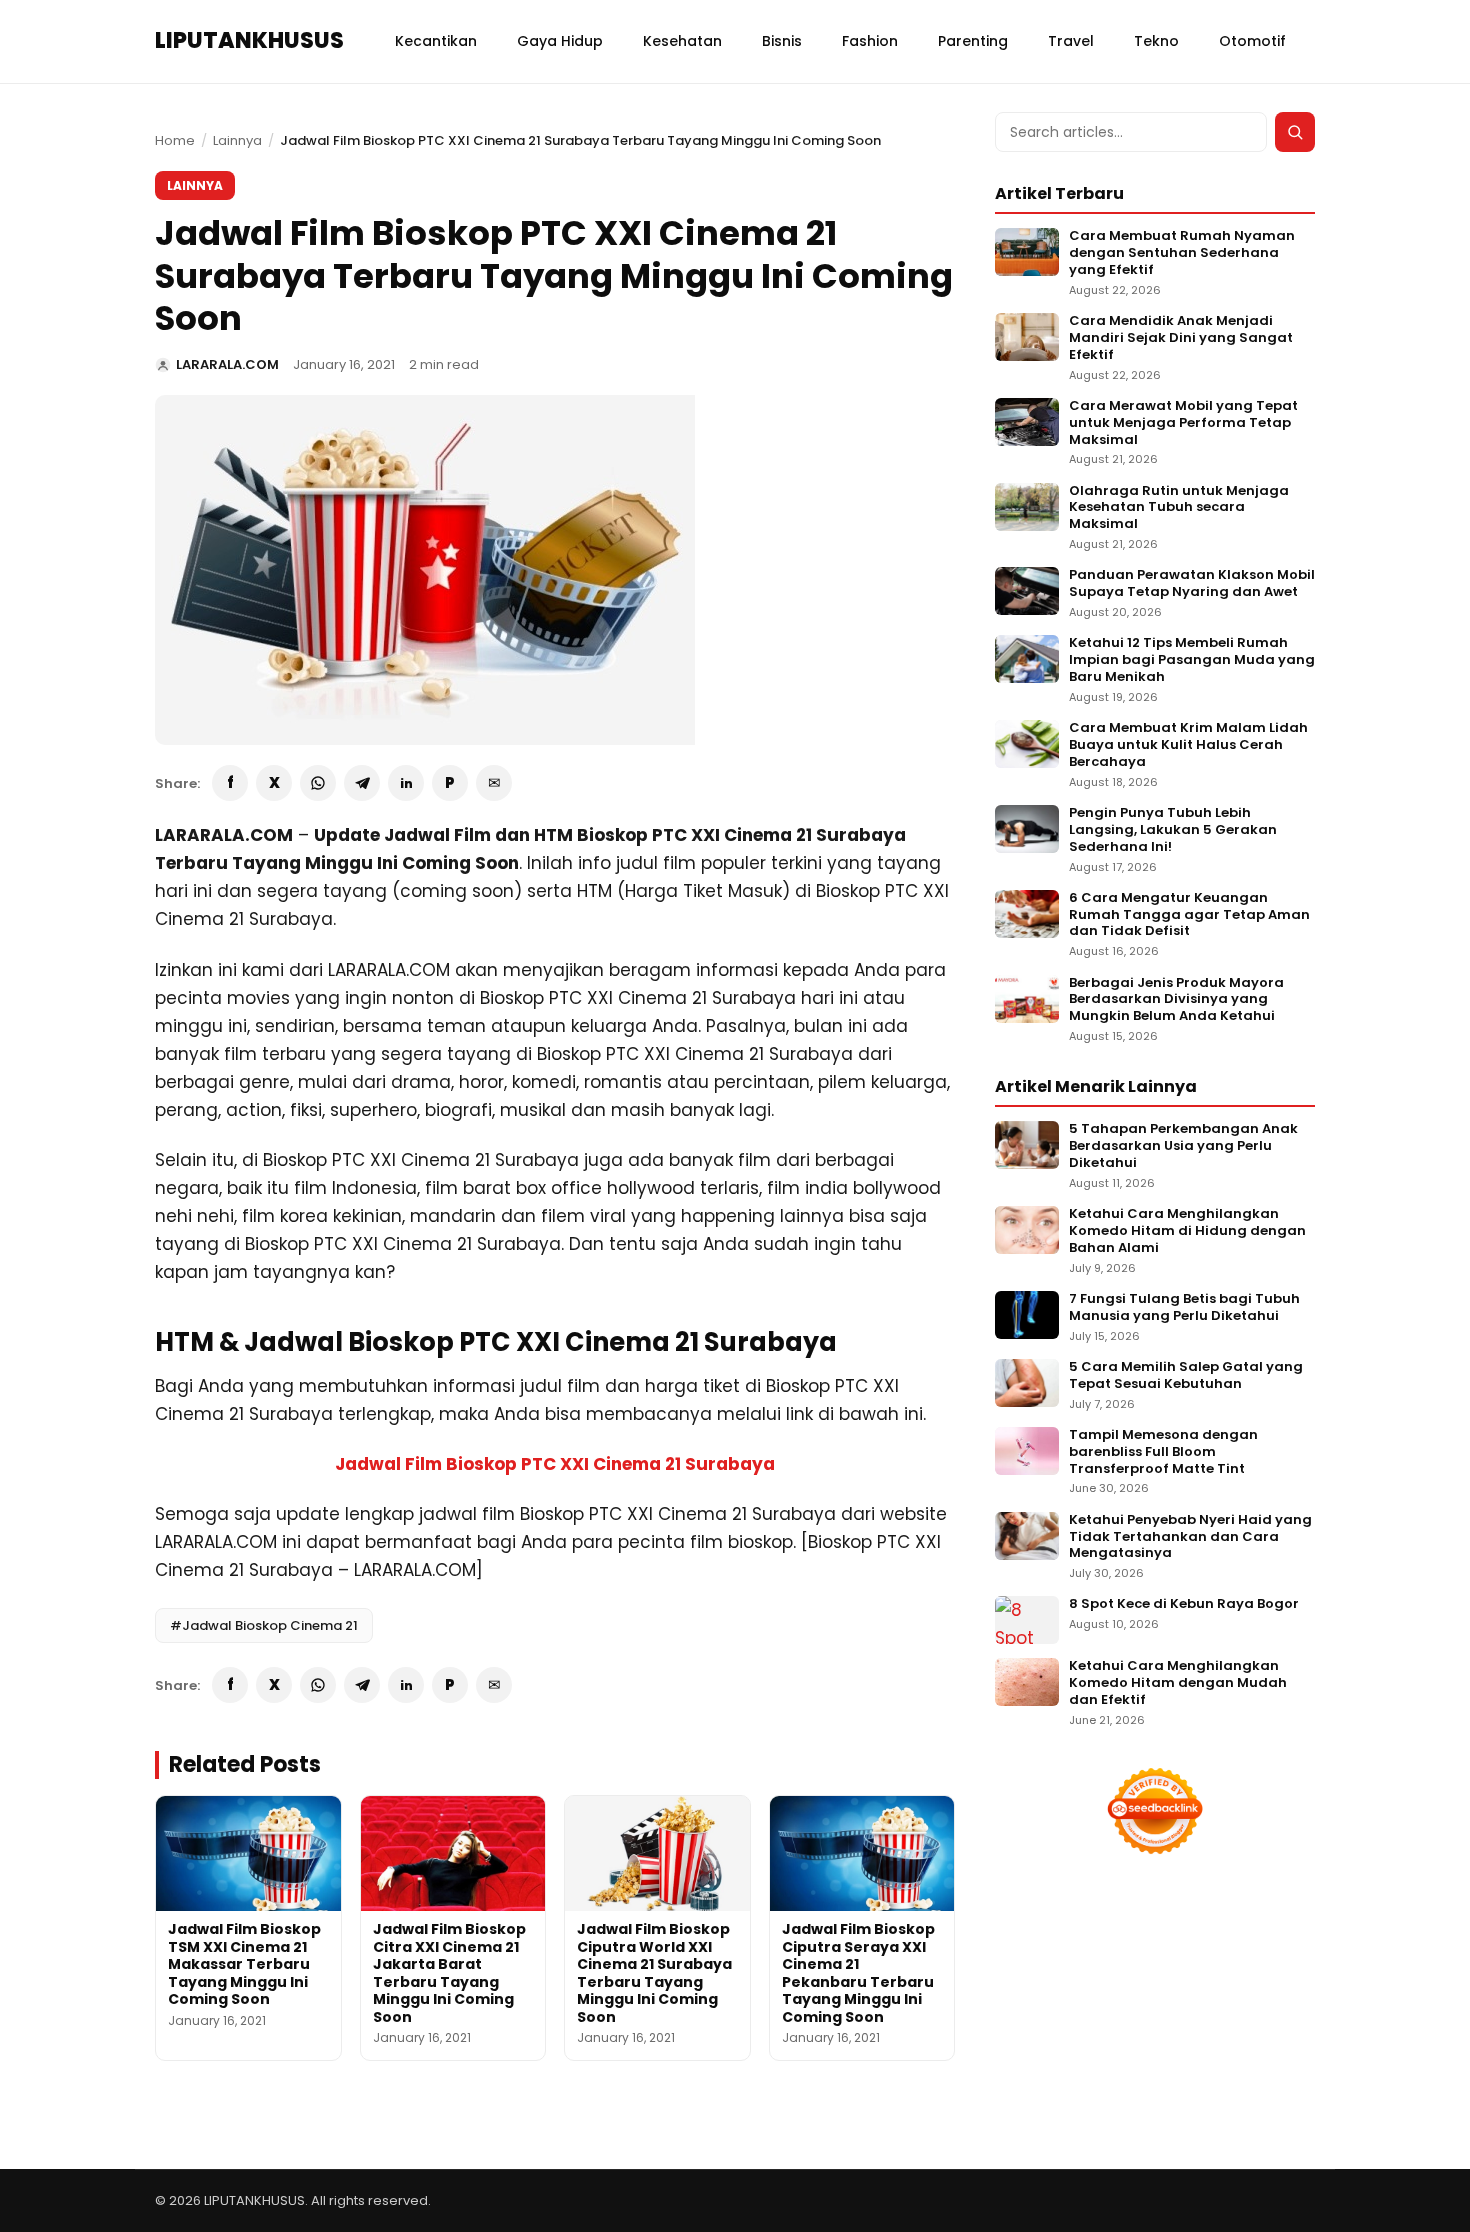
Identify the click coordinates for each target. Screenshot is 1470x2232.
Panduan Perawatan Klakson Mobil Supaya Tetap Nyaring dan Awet (1192, 584)
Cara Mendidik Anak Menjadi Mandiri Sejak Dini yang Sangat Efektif (1181, 338)
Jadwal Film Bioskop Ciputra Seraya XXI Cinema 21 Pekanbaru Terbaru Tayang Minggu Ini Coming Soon (858, 1973)
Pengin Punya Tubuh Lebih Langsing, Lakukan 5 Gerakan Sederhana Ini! (1173, 830)
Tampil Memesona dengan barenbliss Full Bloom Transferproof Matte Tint (1163, 1452)
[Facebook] (230, 783)
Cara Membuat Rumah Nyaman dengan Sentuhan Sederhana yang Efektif (1182, 253)
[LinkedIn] (406, 783)
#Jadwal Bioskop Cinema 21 (264, 1625)
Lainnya (237, 140)
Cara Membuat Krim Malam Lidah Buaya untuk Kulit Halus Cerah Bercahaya (1188, 745)
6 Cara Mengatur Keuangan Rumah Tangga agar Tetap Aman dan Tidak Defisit (1189, 915)
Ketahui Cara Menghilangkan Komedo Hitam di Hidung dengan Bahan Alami (1187, 1231)
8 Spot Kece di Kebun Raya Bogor (1184, 1604)
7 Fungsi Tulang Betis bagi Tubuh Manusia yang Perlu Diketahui (1184, 1308)
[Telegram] (362, 783)
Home (175, 140)
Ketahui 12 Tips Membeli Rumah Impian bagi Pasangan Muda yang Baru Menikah (1192, 660)
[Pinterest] (450, 783)
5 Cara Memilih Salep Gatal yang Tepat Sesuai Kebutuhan (1186, 1376)
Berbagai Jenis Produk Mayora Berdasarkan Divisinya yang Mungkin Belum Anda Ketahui (1176, 1000)
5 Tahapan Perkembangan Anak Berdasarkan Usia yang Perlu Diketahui (1183, 1146)
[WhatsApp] (318, 783)
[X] (274, 783)
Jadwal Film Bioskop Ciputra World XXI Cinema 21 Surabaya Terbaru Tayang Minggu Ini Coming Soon (654, 1973)
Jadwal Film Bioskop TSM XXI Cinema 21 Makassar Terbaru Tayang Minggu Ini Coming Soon (244, 1964)
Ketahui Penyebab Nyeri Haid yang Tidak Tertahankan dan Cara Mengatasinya (1190, 1537)
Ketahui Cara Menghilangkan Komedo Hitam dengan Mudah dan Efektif (1178, 1683)
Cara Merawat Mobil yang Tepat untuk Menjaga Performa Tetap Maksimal (1183, 423)
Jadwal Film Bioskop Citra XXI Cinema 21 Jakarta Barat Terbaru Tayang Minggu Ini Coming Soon (449, 1973)
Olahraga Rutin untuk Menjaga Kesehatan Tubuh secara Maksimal (1179, 508)
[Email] (494, 783)
